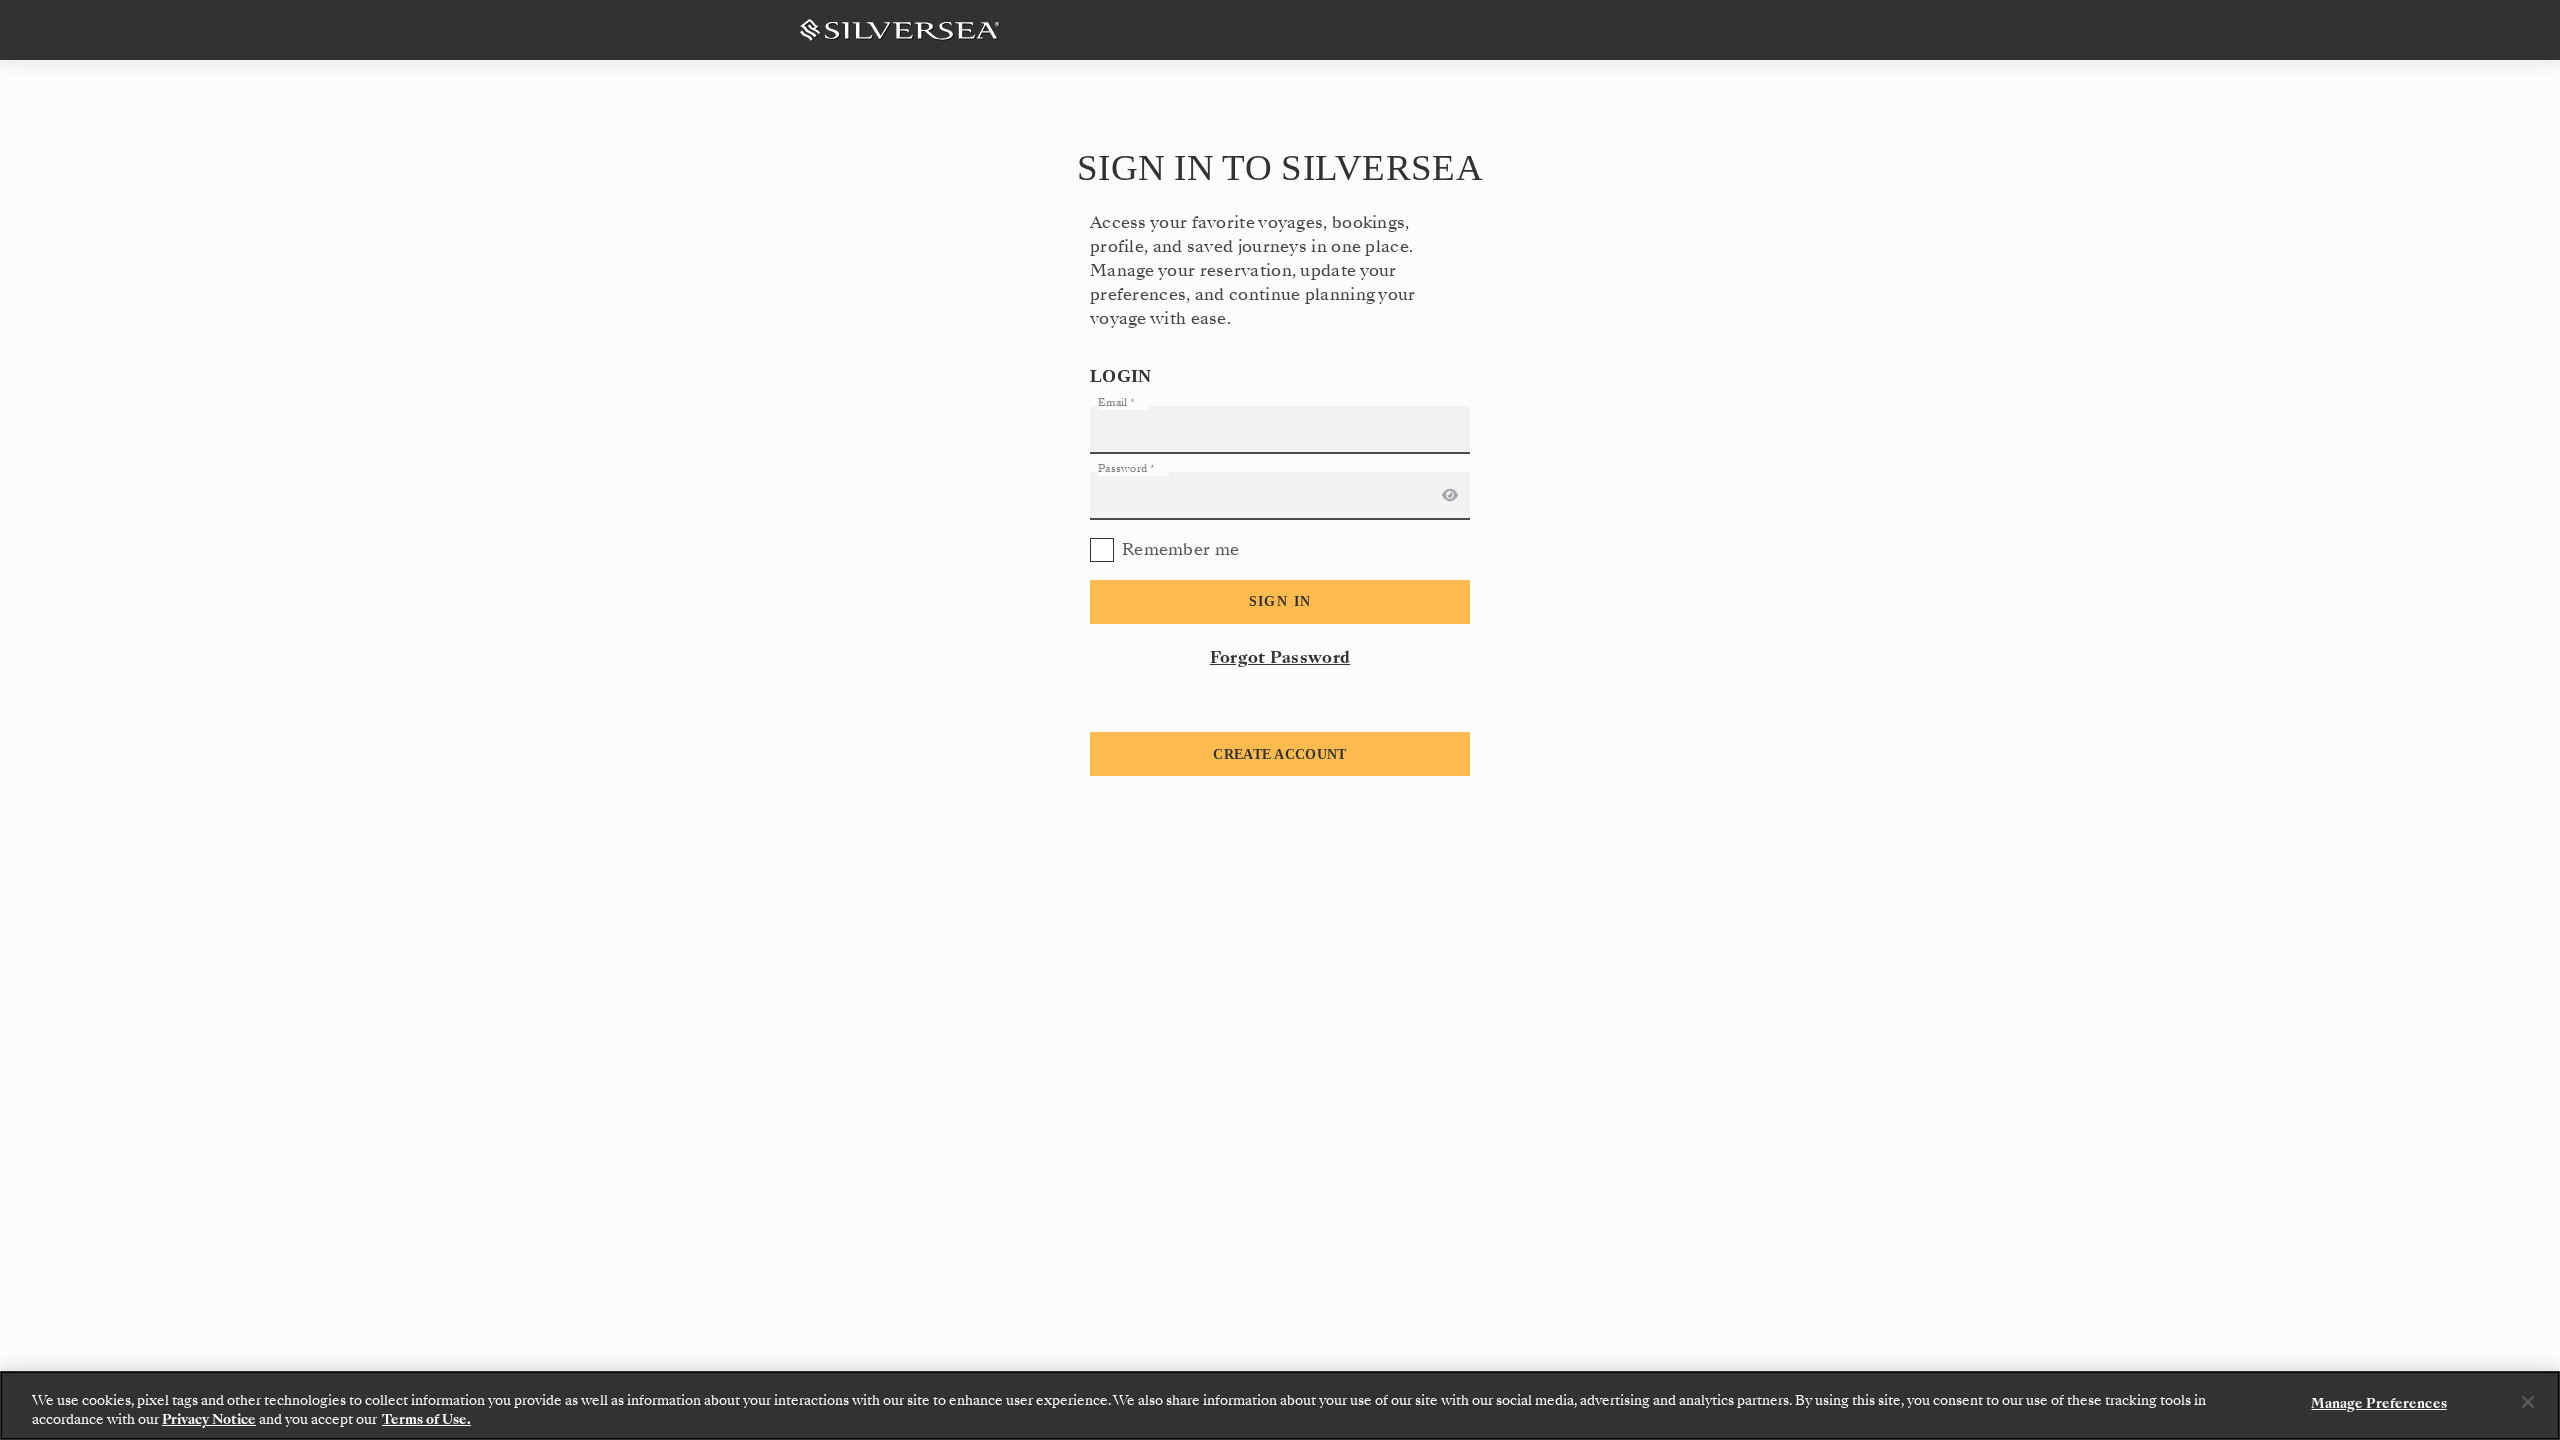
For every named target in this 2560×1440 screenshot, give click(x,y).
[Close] (2528, 1402)
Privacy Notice (209, 1419)
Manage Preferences (2378, 1403)
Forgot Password (1280, 657)
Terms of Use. (426, 1419)
